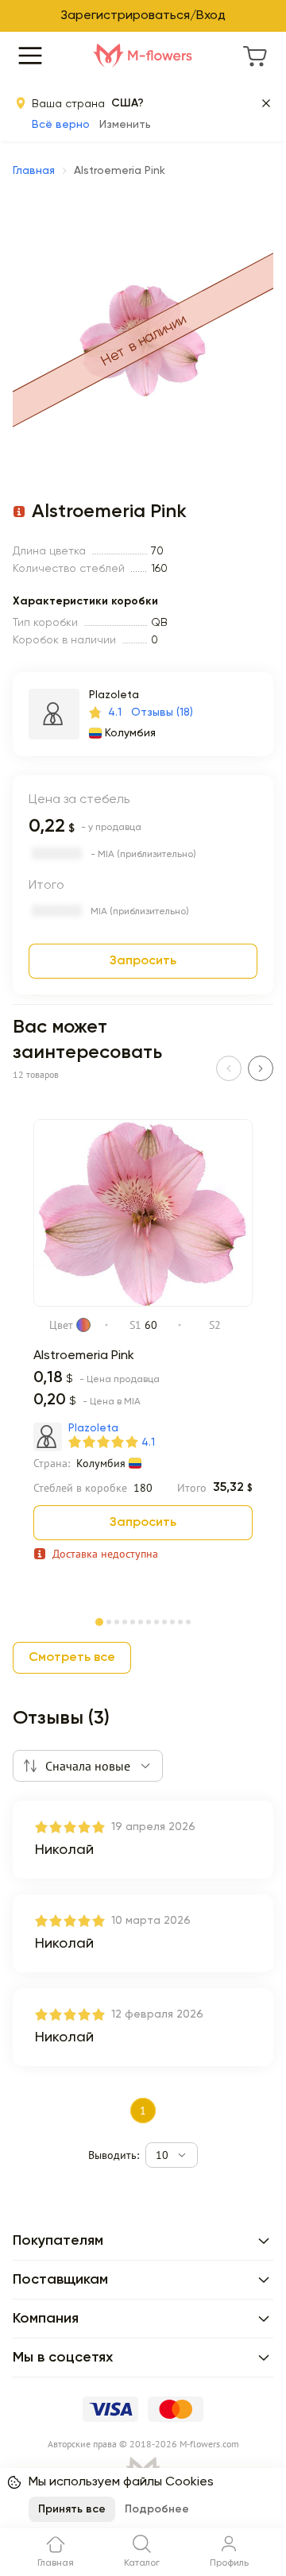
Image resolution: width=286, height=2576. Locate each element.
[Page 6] (141, 1620)
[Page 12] (188, 1620)
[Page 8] (157, 1620)
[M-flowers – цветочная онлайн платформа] (143, 56)
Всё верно (61, 125)
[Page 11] (180, 1620)
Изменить (125, 125)
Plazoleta (114, 695)
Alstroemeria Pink (84, 1356)
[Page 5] (133, 1620)
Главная (34, 171)
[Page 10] (172, 1620)
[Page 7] (149, 1620)
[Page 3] (117, 1620)
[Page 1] (99, 1619)
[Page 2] (109, 1620)
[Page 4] (125, 1620)
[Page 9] (164, 1620)
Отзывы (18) (162, 713)
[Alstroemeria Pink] (143, 1303)
